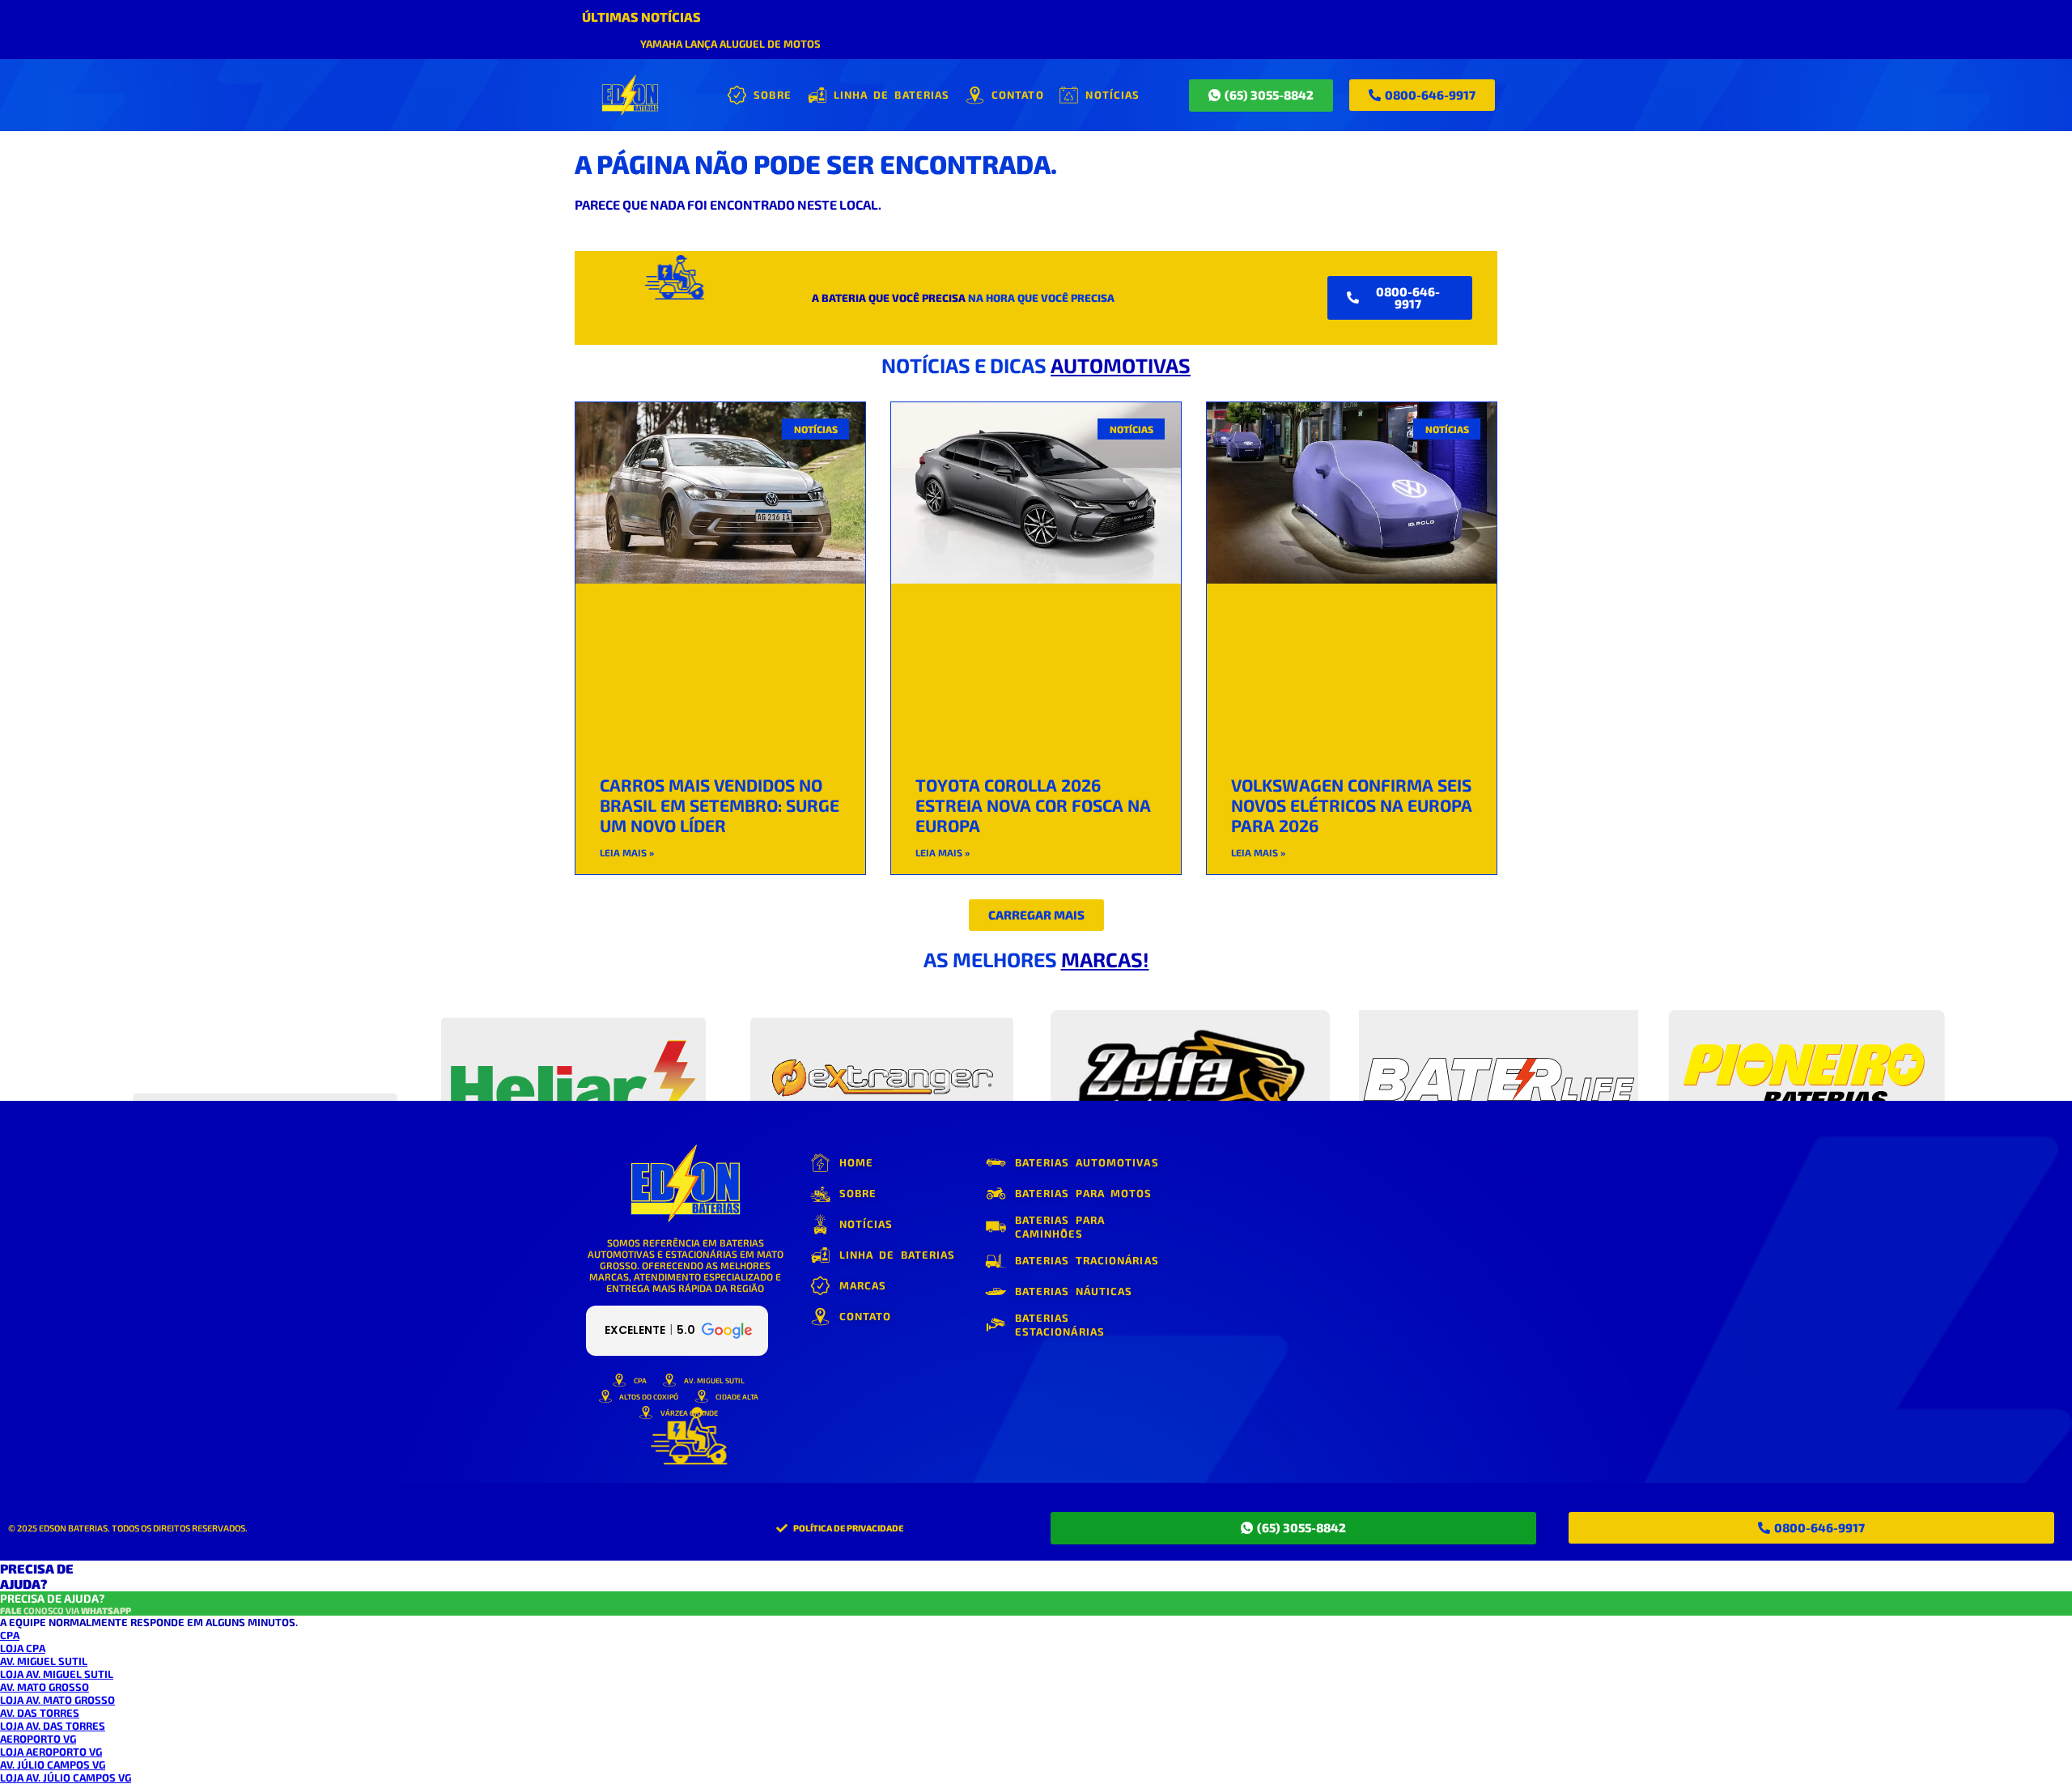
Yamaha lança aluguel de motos (730, 44)
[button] (1036, 915)
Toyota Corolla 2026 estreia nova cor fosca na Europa (1033, 805)
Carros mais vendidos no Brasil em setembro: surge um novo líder (720, 805)
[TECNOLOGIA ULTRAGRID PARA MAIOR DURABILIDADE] (1807, 1044)
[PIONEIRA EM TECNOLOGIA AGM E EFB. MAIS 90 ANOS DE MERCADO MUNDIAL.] (573, 1044)
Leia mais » (627, 852)
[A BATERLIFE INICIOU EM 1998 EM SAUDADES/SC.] (1499, 1044)
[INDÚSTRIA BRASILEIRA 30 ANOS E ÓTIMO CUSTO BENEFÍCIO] (882, 1044)
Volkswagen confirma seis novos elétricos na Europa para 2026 (1352, 805)
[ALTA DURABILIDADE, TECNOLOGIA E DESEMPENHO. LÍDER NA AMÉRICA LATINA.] (265, 1044)
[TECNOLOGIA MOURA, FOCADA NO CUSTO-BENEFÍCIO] (1190, 1044)
